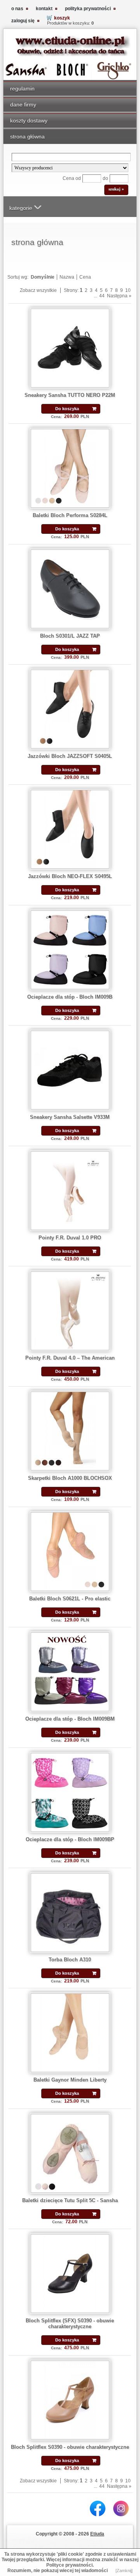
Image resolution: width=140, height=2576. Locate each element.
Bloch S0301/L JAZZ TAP (70, 636)
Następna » (119, 296)
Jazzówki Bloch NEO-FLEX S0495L (70, 876)
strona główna (27, 137)
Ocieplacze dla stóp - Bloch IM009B (70, 997)
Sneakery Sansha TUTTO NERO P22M (70, 395)
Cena (85, 277)
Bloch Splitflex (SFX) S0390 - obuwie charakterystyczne (70, 2324)
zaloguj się (23, 21)
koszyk (62, 18)
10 (128, 290)
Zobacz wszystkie (38, 290)
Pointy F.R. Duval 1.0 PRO (70, 1238)
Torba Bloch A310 (70, 1960)
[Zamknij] (124, 2571)
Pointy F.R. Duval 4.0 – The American (70, 1358)
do (105, 178)
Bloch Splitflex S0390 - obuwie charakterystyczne (70, 2447)
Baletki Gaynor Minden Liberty (70, 2080)
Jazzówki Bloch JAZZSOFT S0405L (70, 756)
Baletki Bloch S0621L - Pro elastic (70, 1599)
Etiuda (97, 2534)
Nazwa (67, 277)
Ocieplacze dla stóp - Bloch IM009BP (70, 1839)
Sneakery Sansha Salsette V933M (70, 1117)
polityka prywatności (88, 9)
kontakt (44, 9)
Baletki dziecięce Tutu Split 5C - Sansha (70, 2200)
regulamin (22, 89)
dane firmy (23, 105)
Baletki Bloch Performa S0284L (70, 515)
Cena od (72, 178)
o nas (17, 9)
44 (102, 296)
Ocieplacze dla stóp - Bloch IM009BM (70, 1719)
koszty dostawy (29, 121)
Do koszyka (67, 409)
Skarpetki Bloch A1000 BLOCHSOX (70, 1478)
